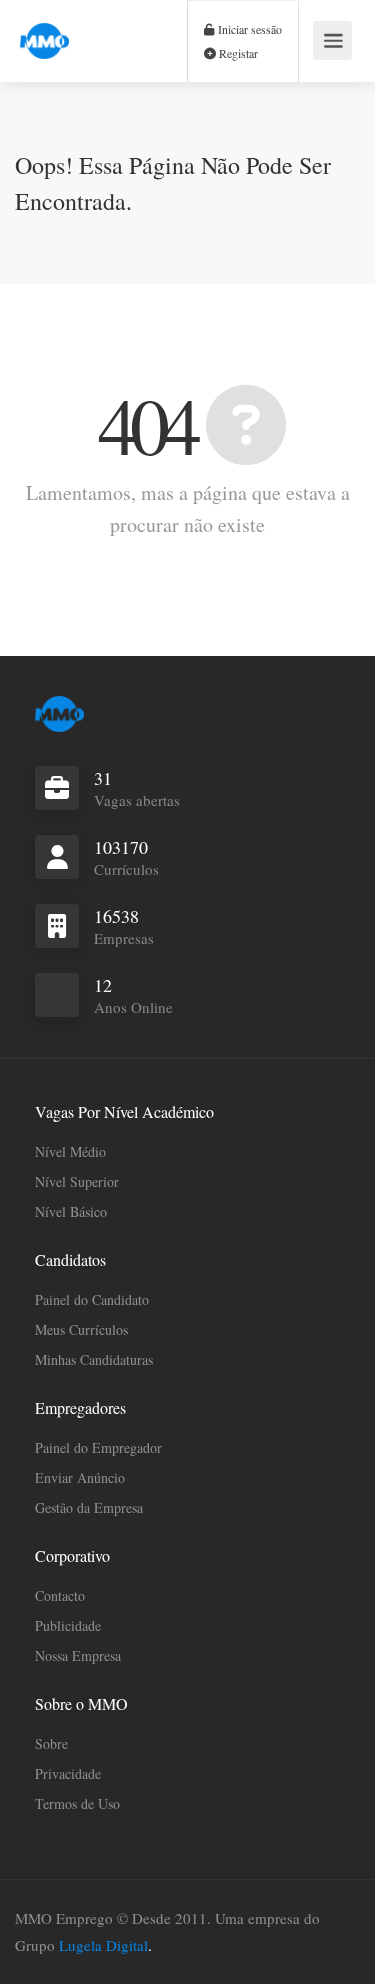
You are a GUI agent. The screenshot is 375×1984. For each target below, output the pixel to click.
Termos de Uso (77, 1803)
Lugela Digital (103, 1945)
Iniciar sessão (248, 29)
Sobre (51, 1743)
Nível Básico (71, 1211)
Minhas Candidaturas (94, 1359)
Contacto (60, 1595)
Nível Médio (70, 1151)
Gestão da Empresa (89, 1507)
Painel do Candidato (92, 1299)
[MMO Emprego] (44, 29)
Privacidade (68, 1773)
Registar (237, 53)
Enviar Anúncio (80, 1477)
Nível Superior (77, 1181)
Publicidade (68, 1625)
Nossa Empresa (78, 1655)
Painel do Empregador (98, 1447)
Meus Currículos (81, 1329)
